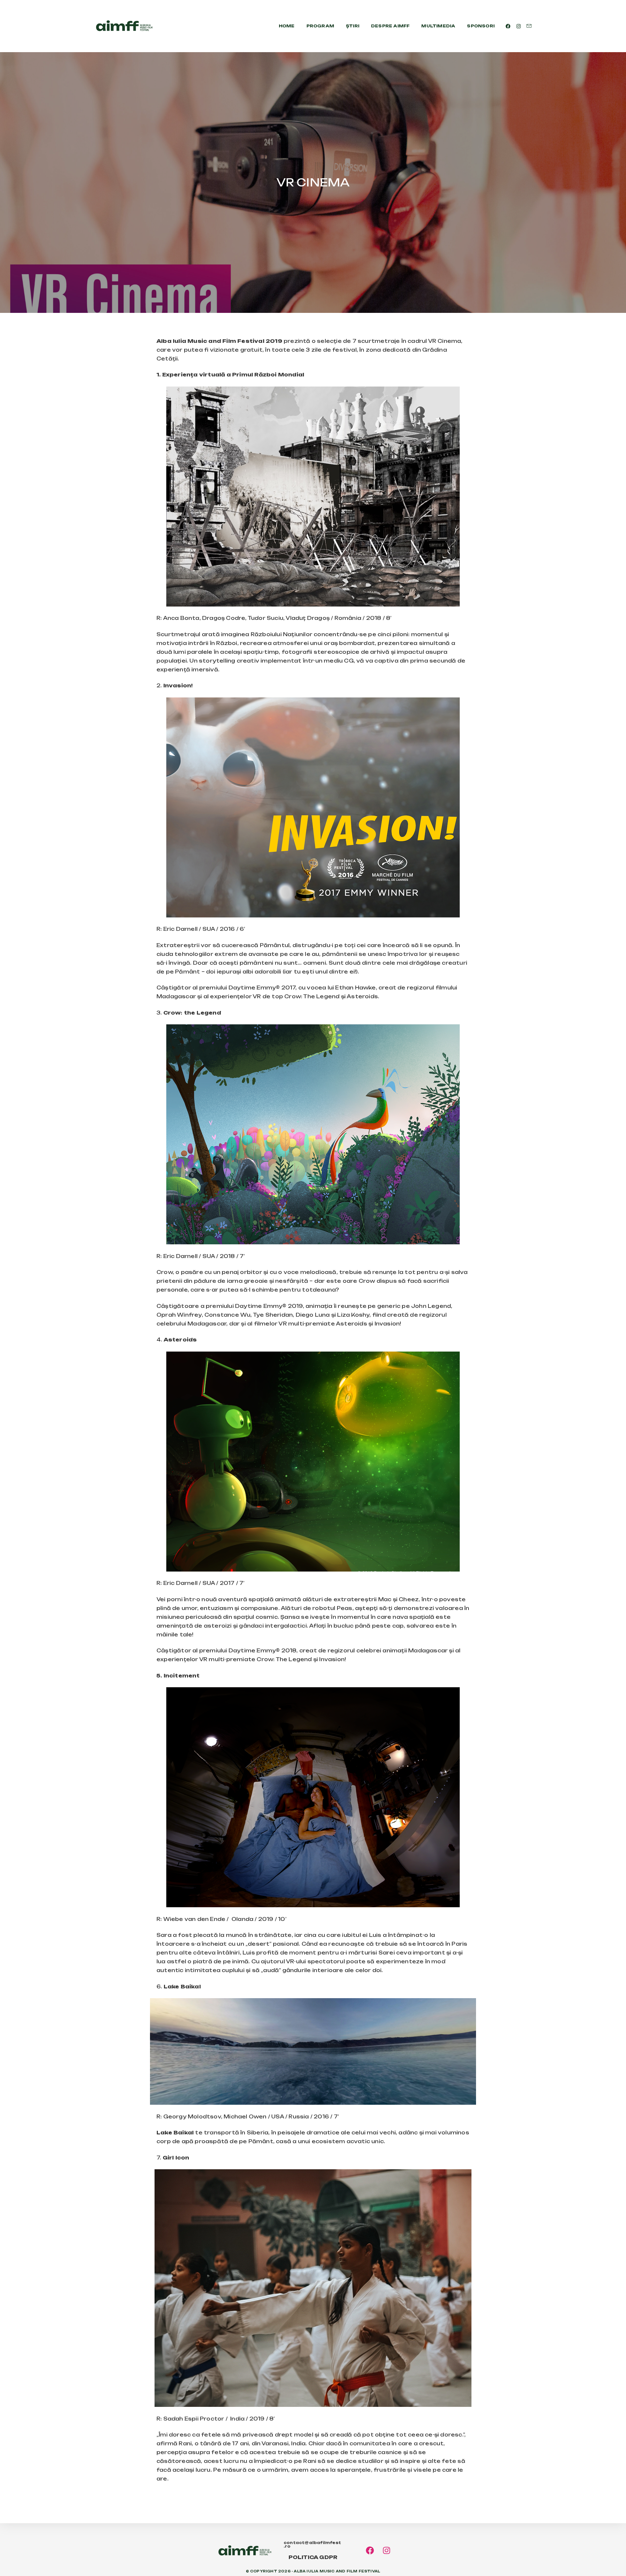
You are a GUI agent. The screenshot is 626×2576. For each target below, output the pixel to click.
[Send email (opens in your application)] (529, 26)
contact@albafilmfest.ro (312, 2545)
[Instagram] (387, 2550)
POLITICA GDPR (313, 2557)
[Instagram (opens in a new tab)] (519, 26)
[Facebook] (370, 2550)
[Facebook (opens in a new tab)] (508, 26)
